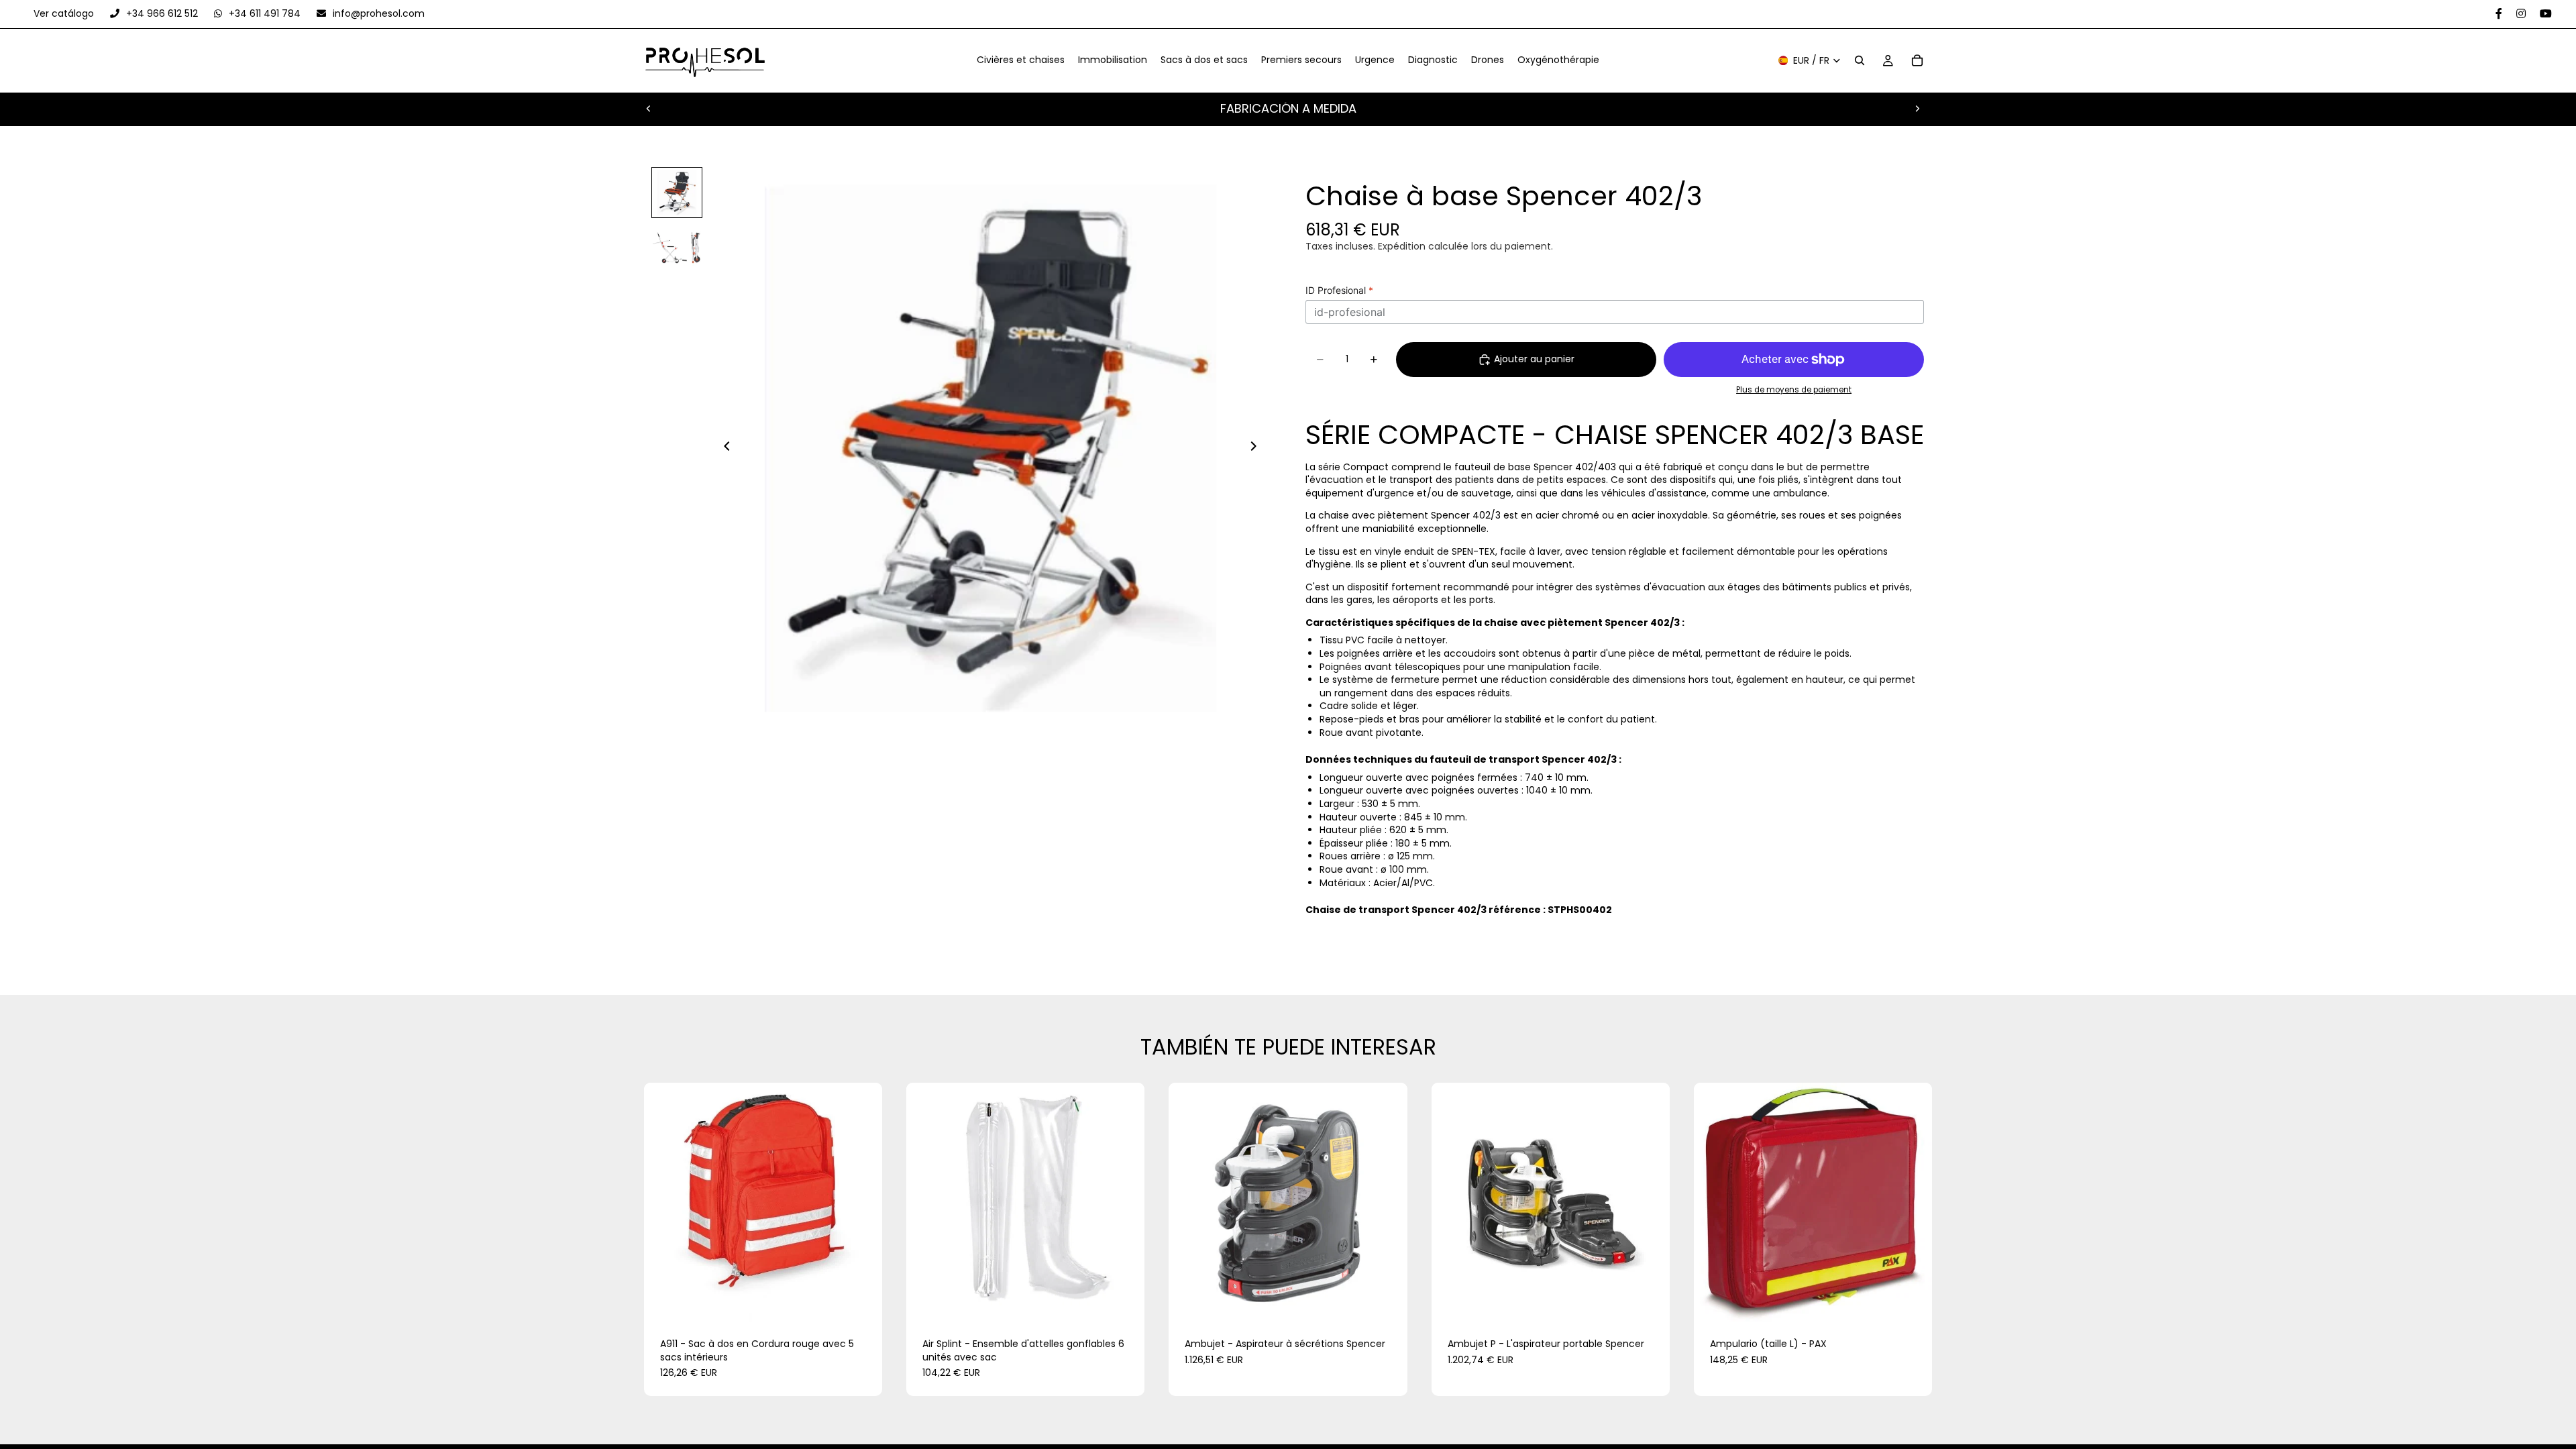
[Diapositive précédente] (649, 109)
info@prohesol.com (377, 13)
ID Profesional (1339, 290)
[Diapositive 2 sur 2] (677, 246)
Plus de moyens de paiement (1794, 390)
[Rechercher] (1860, 61)
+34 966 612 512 (162, 13)
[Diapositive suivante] (1917, 109)
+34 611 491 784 (265, 13)
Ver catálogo (65, 13)
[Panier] (1917, 61)
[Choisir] (1387, 1301)
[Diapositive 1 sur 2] (677, 193)
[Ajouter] (861, 1301)
